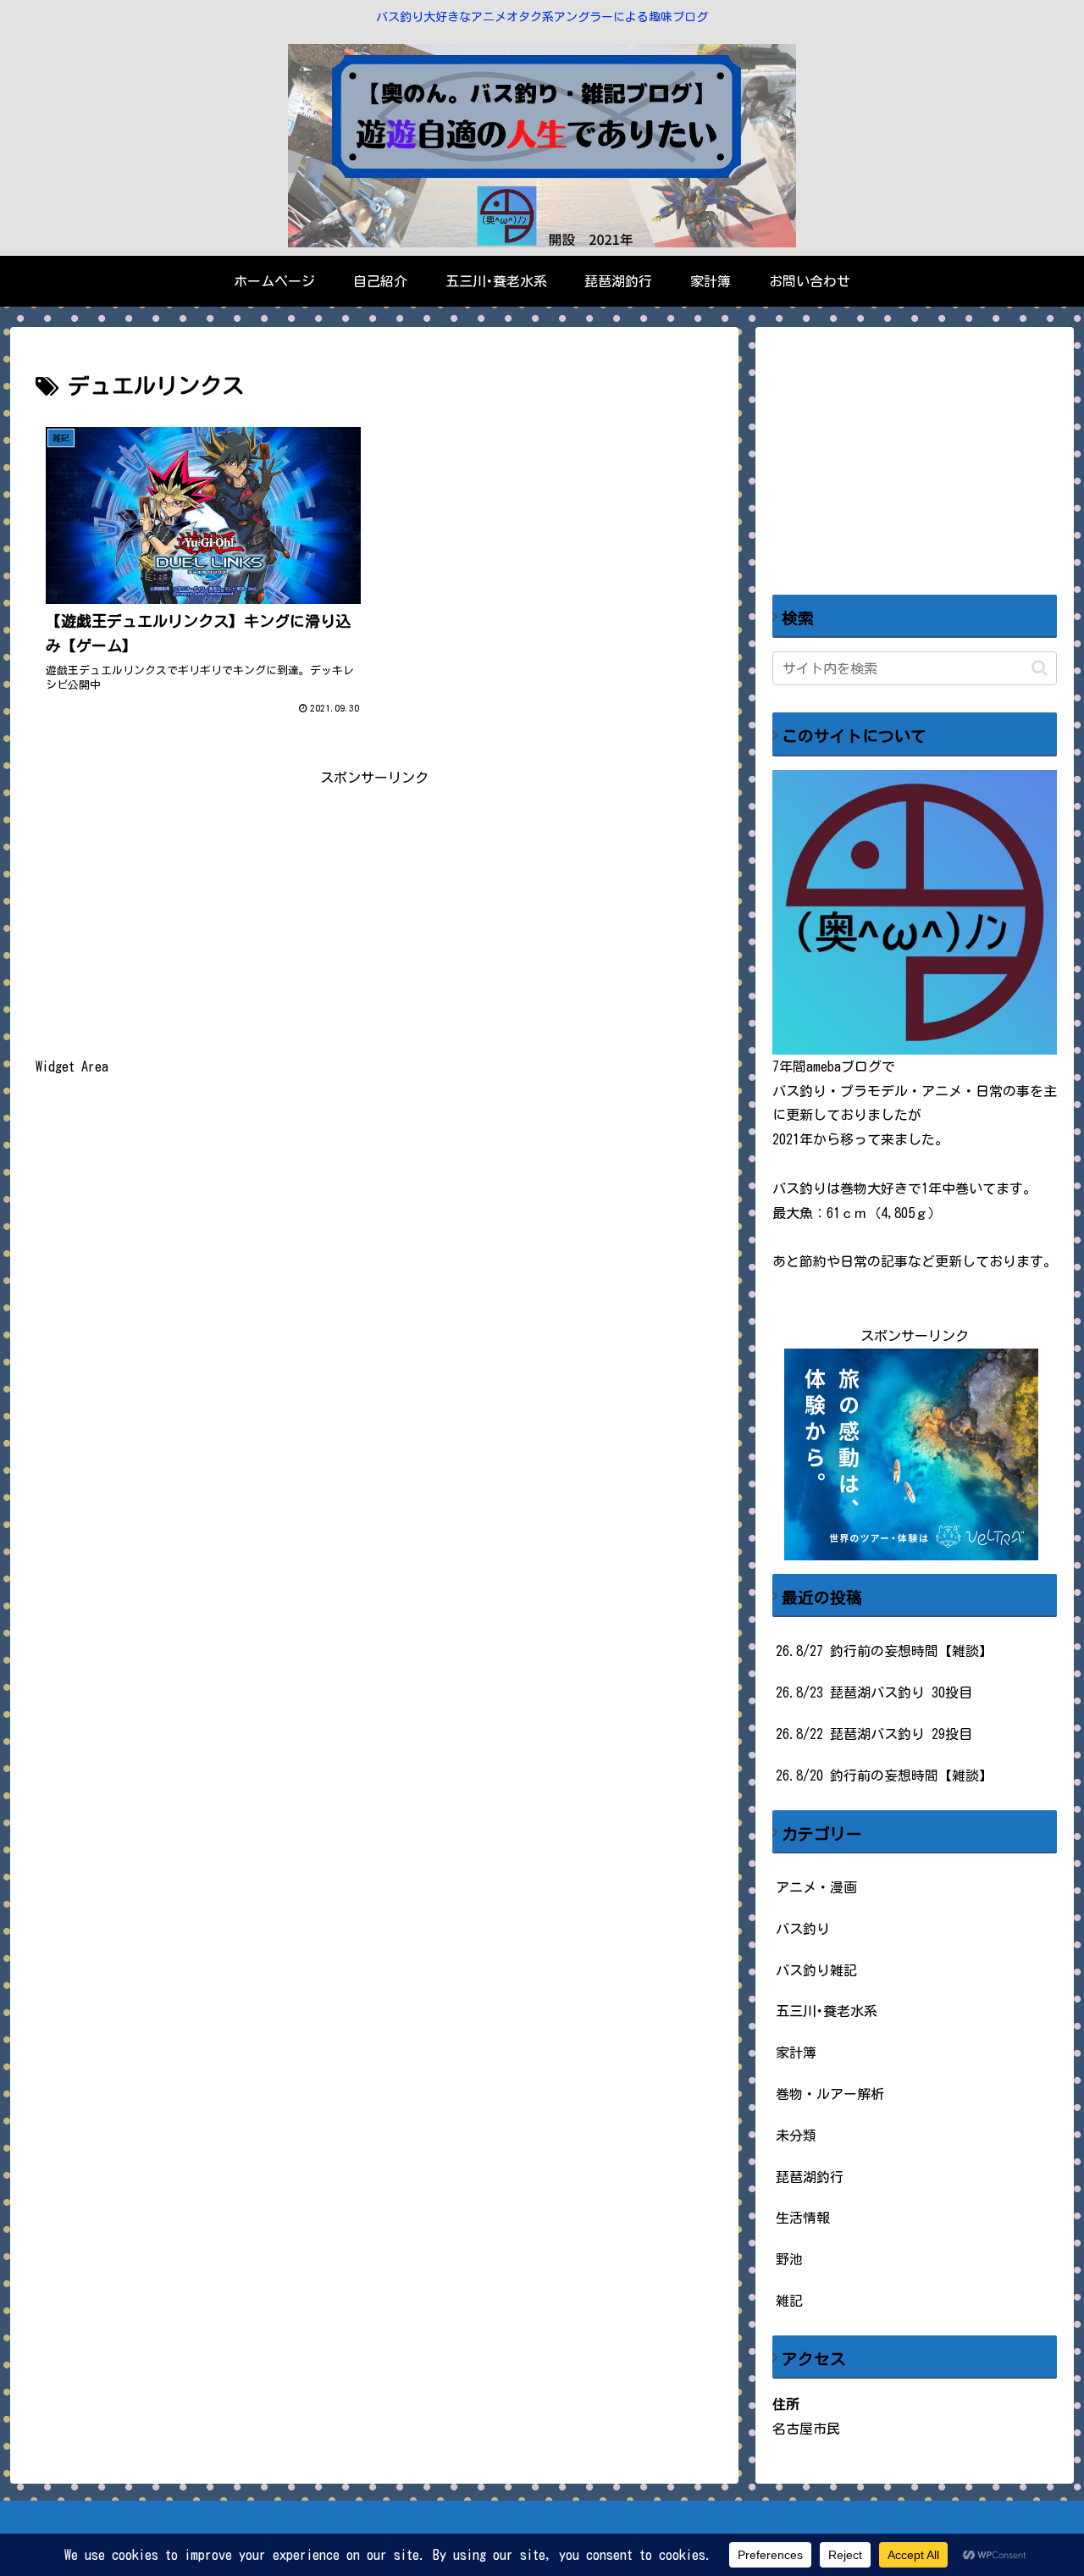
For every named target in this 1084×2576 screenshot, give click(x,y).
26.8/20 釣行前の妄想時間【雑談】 (884, 1776)
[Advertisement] (374, 909)
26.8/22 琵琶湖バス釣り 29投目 (874, 1734)
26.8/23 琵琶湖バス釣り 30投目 (874, 1692)
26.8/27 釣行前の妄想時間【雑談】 (884, 1651)
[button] (1040, 668)
